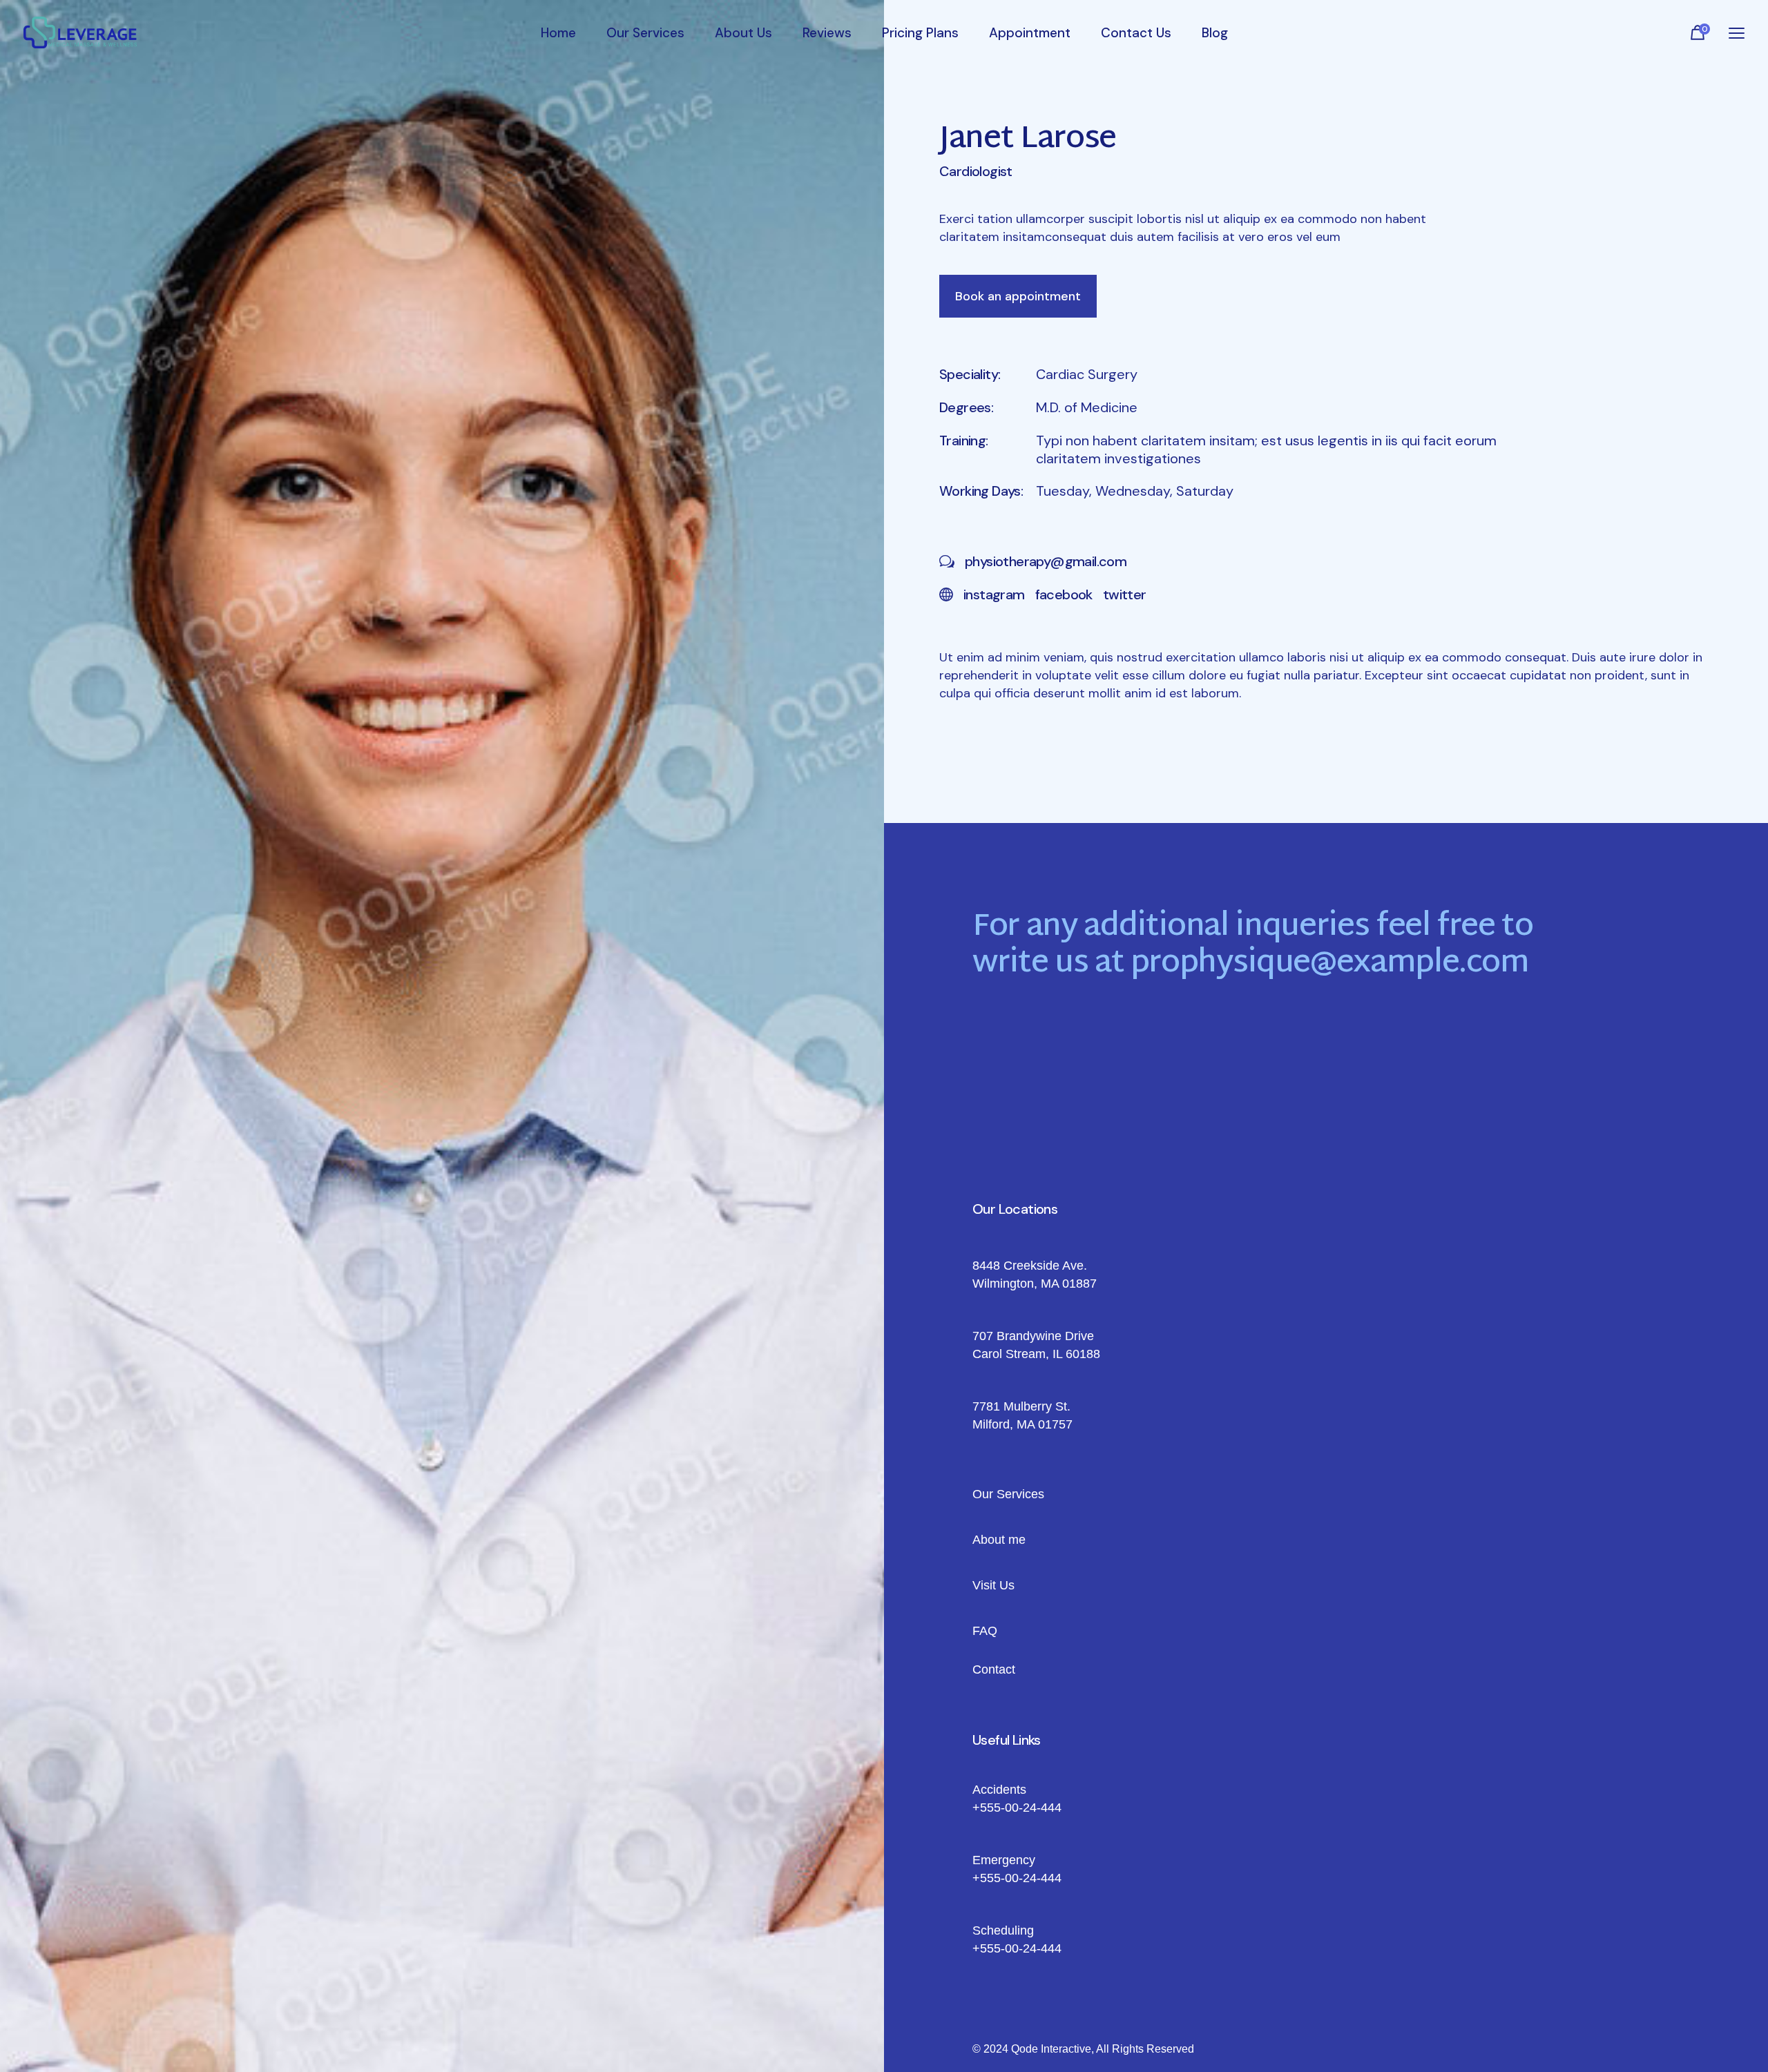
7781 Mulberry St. (1021, 1406)
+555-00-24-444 (1017, 1808)
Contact (994, 1669)
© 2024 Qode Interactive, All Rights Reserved (1083, 2049)
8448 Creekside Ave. (1030, 1266)
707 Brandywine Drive (1033, 1336)
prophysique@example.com (1330, 964)
